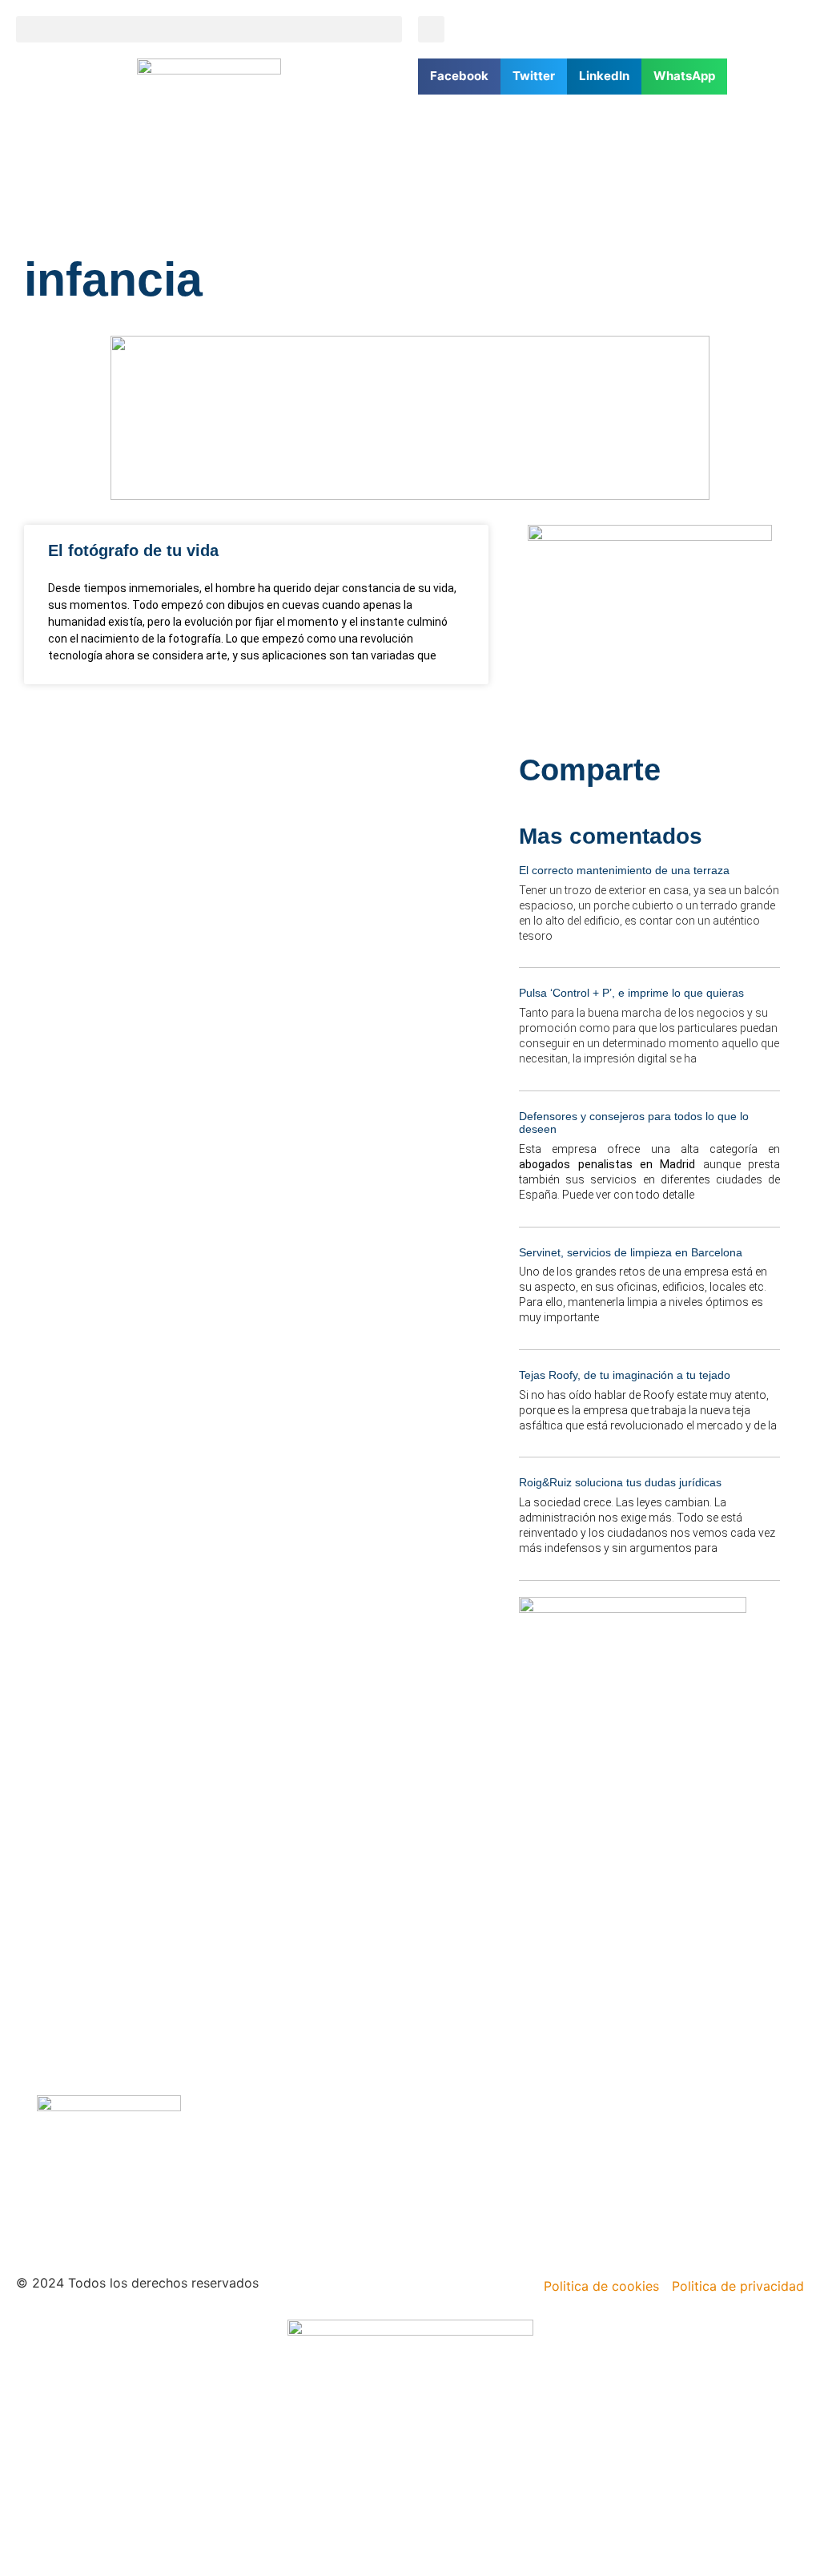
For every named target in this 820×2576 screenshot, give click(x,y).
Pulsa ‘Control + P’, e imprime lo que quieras (631, 993)
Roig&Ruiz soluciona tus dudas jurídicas (620, 1482)
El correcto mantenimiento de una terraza (624, 870)
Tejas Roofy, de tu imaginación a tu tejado (625, 1375)
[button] (209, 29)
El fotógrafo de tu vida (133, 550)
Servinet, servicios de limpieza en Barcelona (631, 1252)
